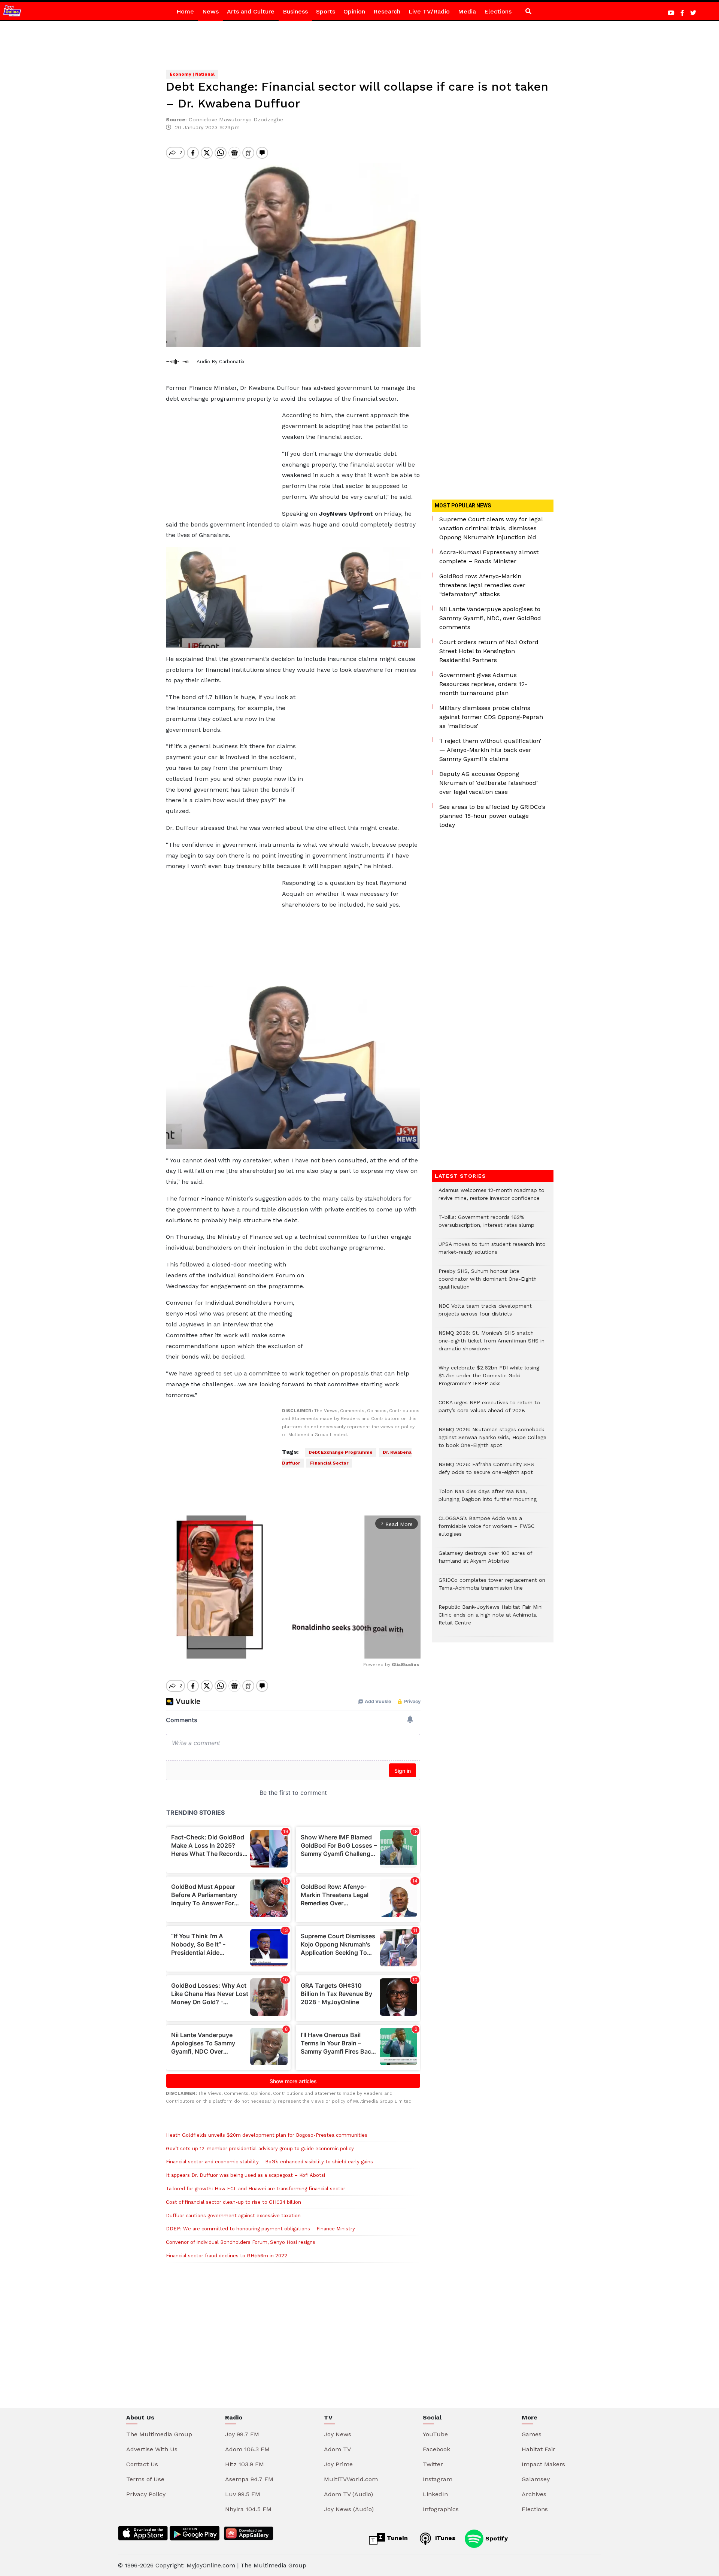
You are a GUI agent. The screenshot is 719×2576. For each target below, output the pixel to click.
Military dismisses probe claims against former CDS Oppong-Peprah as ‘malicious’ (491, 717)
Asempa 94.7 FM (249, 2479)
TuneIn (396, 2538)
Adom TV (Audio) (348, 2494)
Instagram (438, 2479)
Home (185, 11)
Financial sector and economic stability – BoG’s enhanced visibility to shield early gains (269, 2162)
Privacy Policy (146, 2494)
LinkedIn (435, 2494)
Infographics (441, 2509)
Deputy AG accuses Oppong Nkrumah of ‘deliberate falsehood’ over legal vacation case (489, 783)
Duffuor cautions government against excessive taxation (233, 2216)
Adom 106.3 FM (247, 2449)
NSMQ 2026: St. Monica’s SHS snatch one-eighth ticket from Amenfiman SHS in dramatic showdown (492, 1345)
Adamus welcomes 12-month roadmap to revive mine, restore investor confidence (492, 1198)
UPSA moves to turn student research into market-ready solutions (492, 1252)
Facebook (436, 2449)
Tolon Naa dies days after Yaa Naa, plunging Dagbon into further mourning (488, 1499)
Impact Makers (543, 2464)
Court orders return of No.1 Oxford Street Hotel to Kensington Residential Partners (489, 651)
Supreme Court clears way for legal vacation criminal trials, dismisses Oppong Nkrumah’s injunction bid (491, 528)
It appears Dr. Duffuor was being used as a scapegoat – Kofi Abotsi (245, 2175)
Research (387, 11)
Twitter (433, 2464)
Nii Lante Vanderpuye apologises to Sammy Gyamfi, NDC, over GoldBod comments (490, 618)
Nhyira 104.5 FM (248, 2509)
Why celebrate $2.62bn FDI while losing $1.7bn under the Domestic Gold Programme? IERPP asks (489, 1379)
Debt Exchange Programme (341, 1452)
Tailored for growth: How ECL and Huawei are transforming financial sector (256, 2189)
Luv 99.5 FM (243, 2494)
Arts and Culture (251, 11)
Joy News (338, 2434)
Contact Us (142, 2464)
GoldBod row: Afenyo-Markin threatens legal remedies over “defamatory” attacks (482, 585)
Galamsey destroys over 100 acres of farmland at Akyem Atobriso (485, 1561)
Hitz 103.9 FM (245, 2464)
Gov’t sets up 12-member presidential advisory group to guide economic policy (260, 2149)
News (210, 11)
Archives (534, 2494)
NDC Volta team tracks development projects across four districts (485, 1314)
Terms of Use (145, 2479)
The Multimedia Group (159, 2434)
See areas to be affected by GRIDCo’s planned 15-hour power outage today (492, 816)
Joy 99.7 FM (242, 2434)
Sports (326, 11)
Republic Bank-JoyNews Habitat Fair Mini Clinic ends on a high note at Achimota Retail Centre (491, 1619)
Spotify (496, 2538)
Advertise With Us (152, 2449)
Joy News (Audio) (349, 2509)
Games (532, 2434)
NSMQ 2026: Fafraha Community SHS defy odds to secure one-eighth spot (486, 1472)
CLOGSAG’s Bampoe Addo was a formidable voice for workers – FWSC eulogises (486, 1530)
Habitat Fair (539, 2449)
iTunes (444, 2538)
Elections (498, 11)
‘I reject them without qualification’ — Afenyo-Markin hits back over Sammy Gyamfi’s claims (490, 750)
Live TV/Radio (429, 11)
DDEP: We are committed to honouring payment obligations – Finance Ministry (260, 2229)
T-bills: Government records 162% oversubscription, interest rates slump (486, 1225)
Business (295, 11)
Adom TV (337, 2449)
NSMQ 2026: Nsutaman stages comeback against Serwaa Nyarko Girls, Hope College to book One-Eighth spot (492, 1441)
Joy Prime (338, 2464)
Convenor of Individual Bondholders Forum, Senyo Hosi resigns (241, 2242)
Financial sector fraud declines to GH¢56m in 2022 (227, 2256)
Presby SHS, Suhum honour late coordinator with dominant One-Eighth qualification (488, 1283)
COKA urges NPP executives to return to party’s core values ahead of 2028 (489, 1410)
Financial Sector (329, 1463)
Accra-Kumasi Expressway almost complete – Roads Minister (489, 557)
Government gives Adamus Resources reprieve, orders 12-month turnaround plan (483, 684)
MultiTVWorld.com (351, 2479)
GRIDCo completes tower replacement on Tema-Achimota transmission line (492, 1588)
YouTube (435, 2434)
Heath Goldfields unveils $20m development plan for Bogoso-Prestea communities (267, 2135)
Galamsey (536, 2479)
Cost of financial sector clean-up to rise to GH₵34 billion (233, 2202)
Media (467, 11)
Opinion (354, 11)
